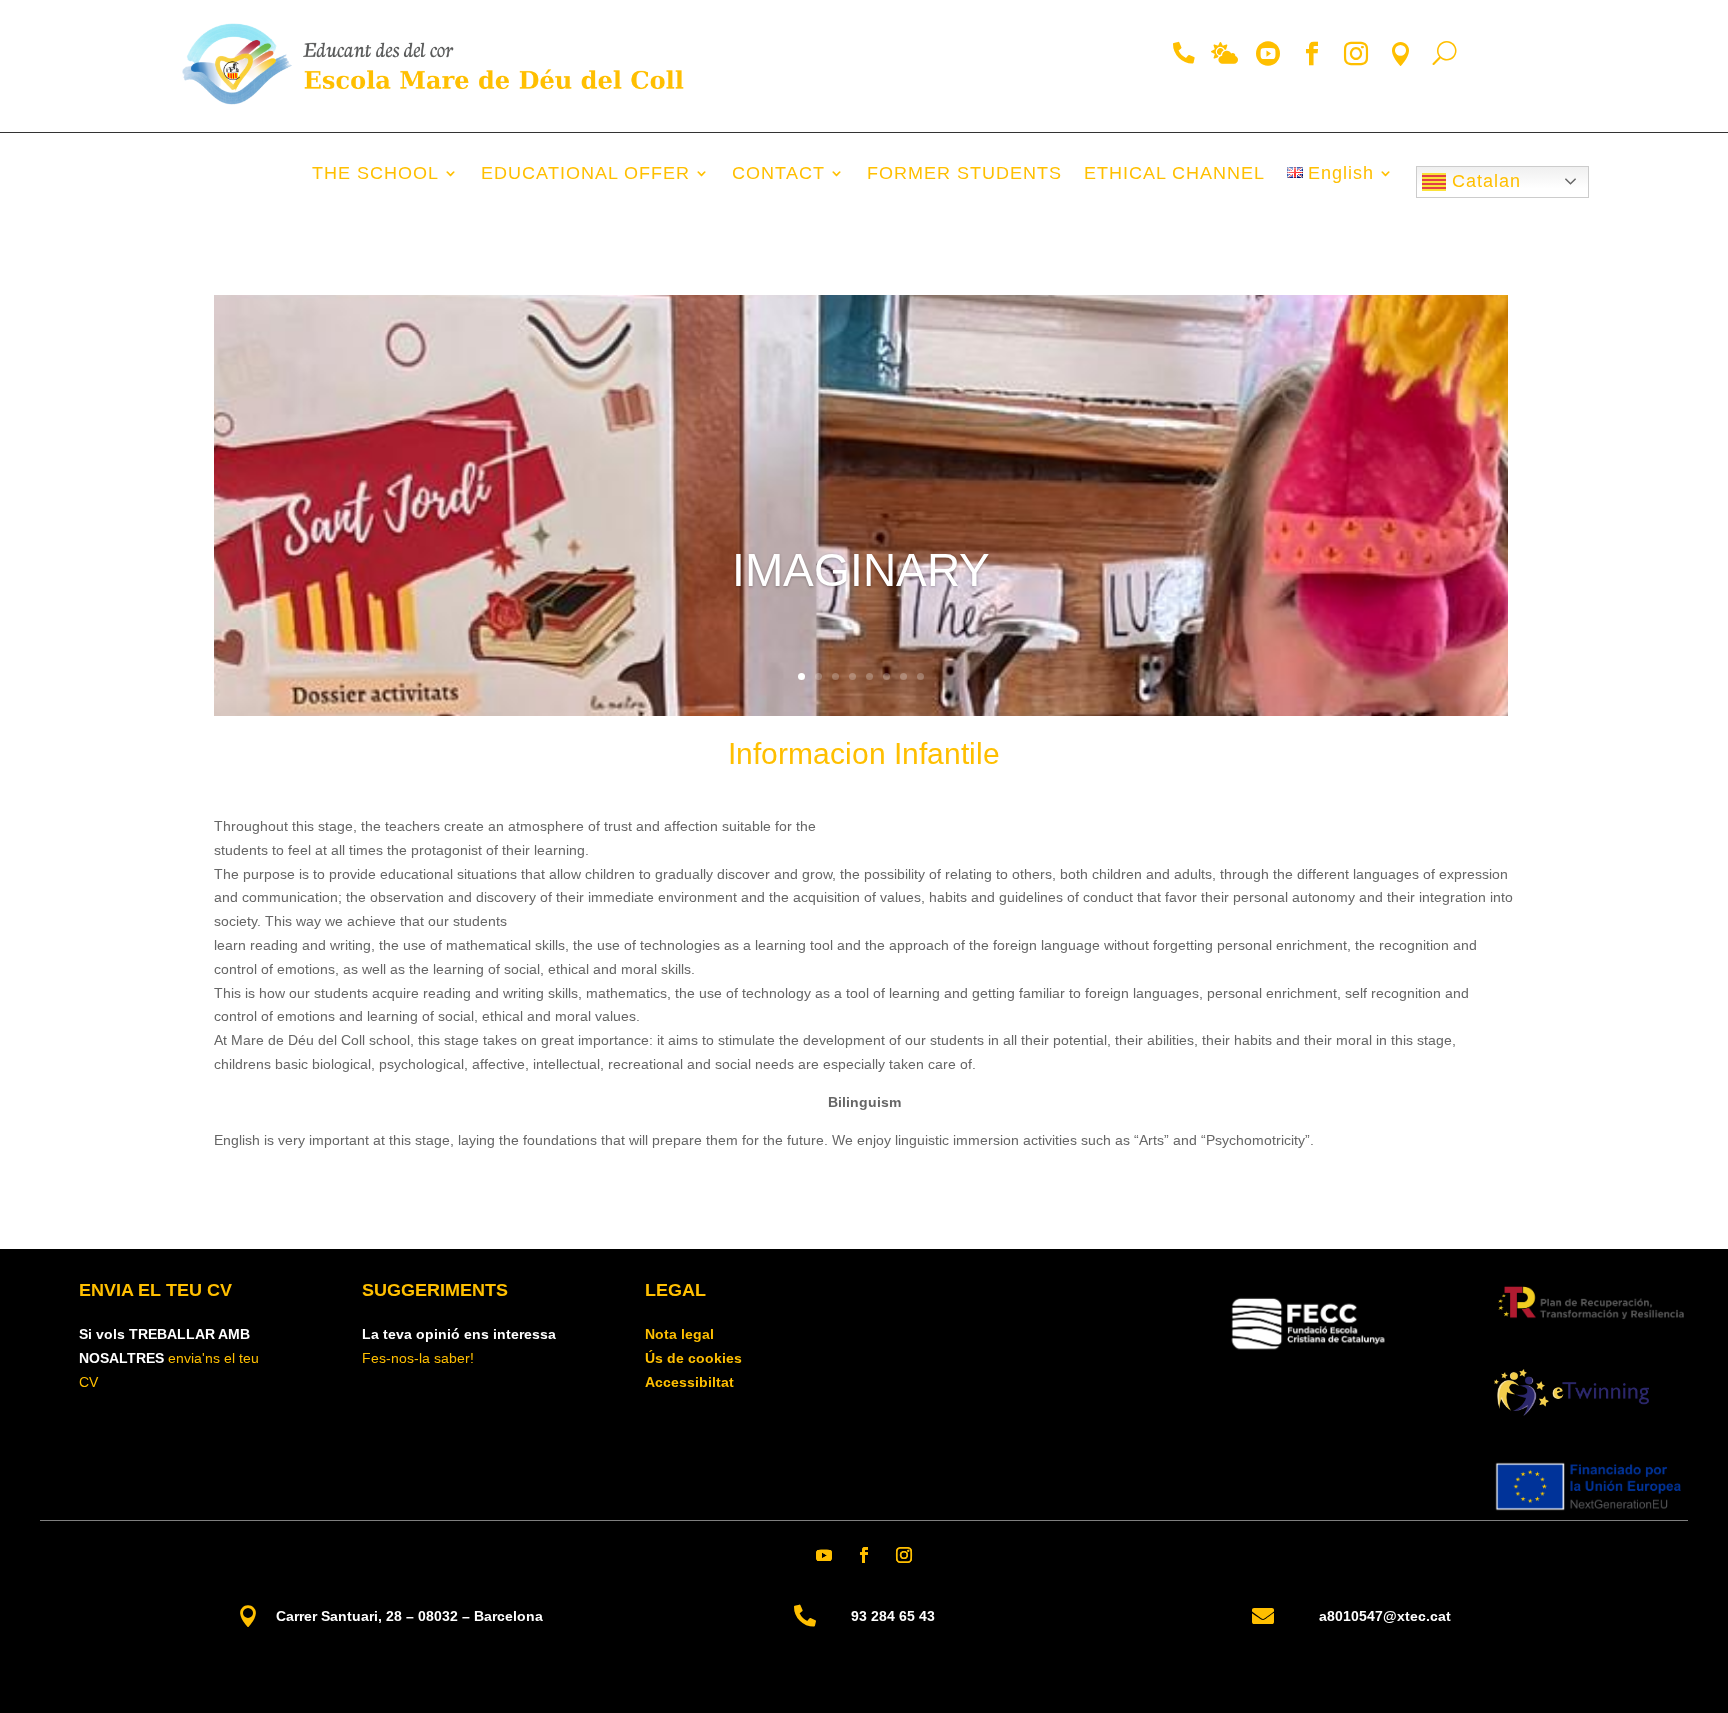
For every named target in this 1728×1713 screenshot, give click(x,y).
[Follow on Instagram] (904, 1555)
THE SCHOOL (375, 174)
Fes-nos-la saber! (418, 1358)
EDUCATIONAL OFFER (585, 174)
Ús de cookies (693, 1358)
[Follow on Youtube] (824, 1555)
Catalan (1483, 181)
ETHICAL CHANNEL (1174, 174)
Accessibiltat (689, 1382)
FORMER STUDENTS (964, 174)
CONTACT (778, 174)
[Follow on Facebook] (864, 1555)
